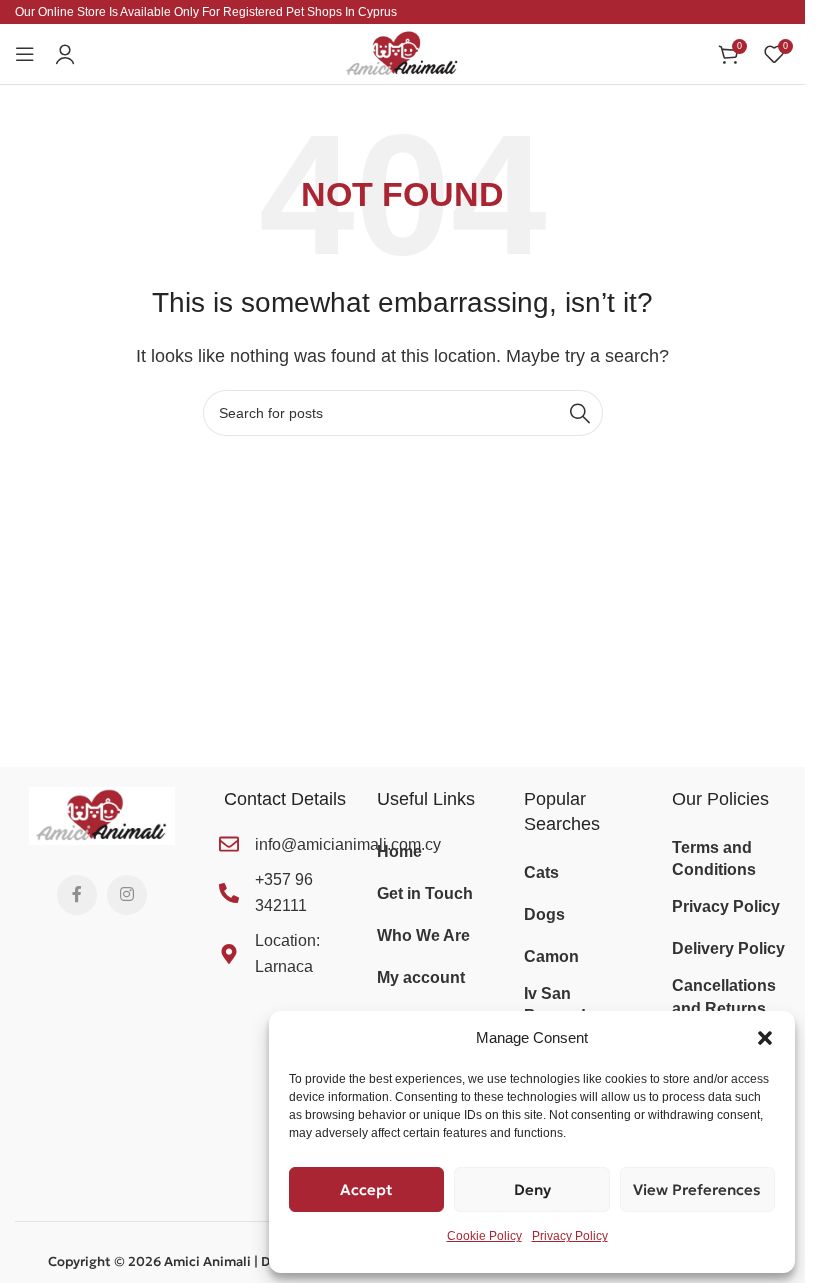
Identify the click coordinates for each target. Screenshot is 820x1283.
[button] (765, 1038)
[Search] (580, 413)
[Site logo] (403, 52)
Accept (366, 1189)
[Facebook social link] (77, 895)
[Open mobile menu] (25, 54)
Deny (532, 1189)
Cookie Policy (484, 1236)
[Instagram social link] (127, 895)
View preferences (697, 1189)
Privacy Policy (570, 1236)
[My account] (65, 54)
